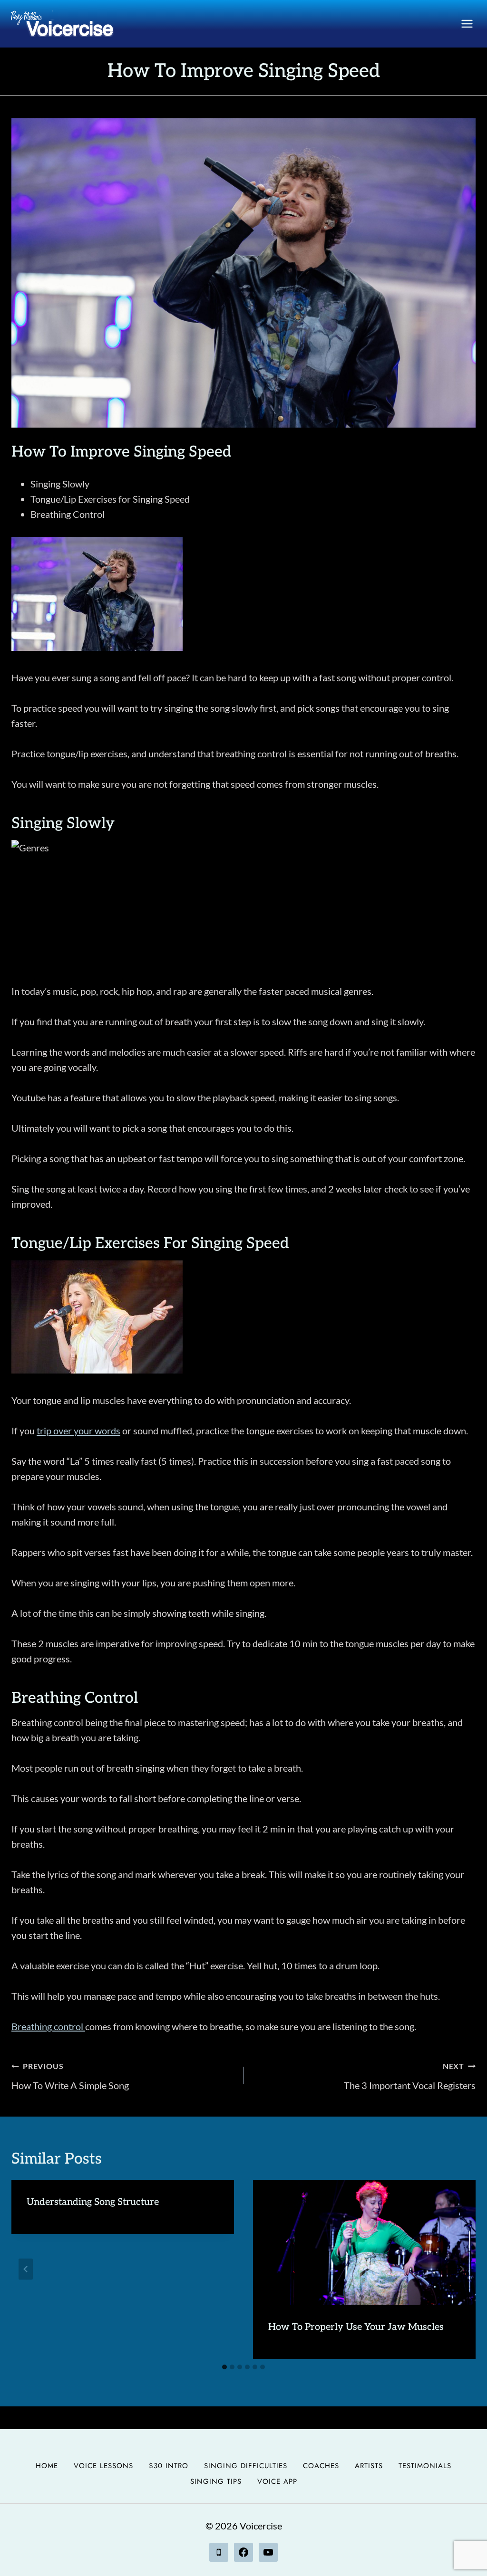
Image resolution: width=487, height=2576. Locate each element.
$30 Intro (169, 2466)
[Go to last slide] (26, 2269)
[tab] (224, 2367)
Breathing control (48, 2026)
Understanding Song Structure (93, 2202)
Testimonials (425, 2466)
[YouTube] (268, 2552)
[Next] (461, 2269)
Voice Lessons (103, 2466)
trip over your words (78, 1431)
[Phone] (219, 2552)
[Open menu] (467, 24)
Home (47, 2466)
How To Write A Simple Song (70, 2076)
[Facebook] (243, 2552)
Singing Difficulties (246, 2466)
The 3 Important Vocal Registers (410, 2076)
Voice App (277, 2481)
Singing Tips (216, 2481)
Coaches (321, 2466)
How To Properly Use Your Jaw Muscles (356, 2327)
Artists (369, 2466)
